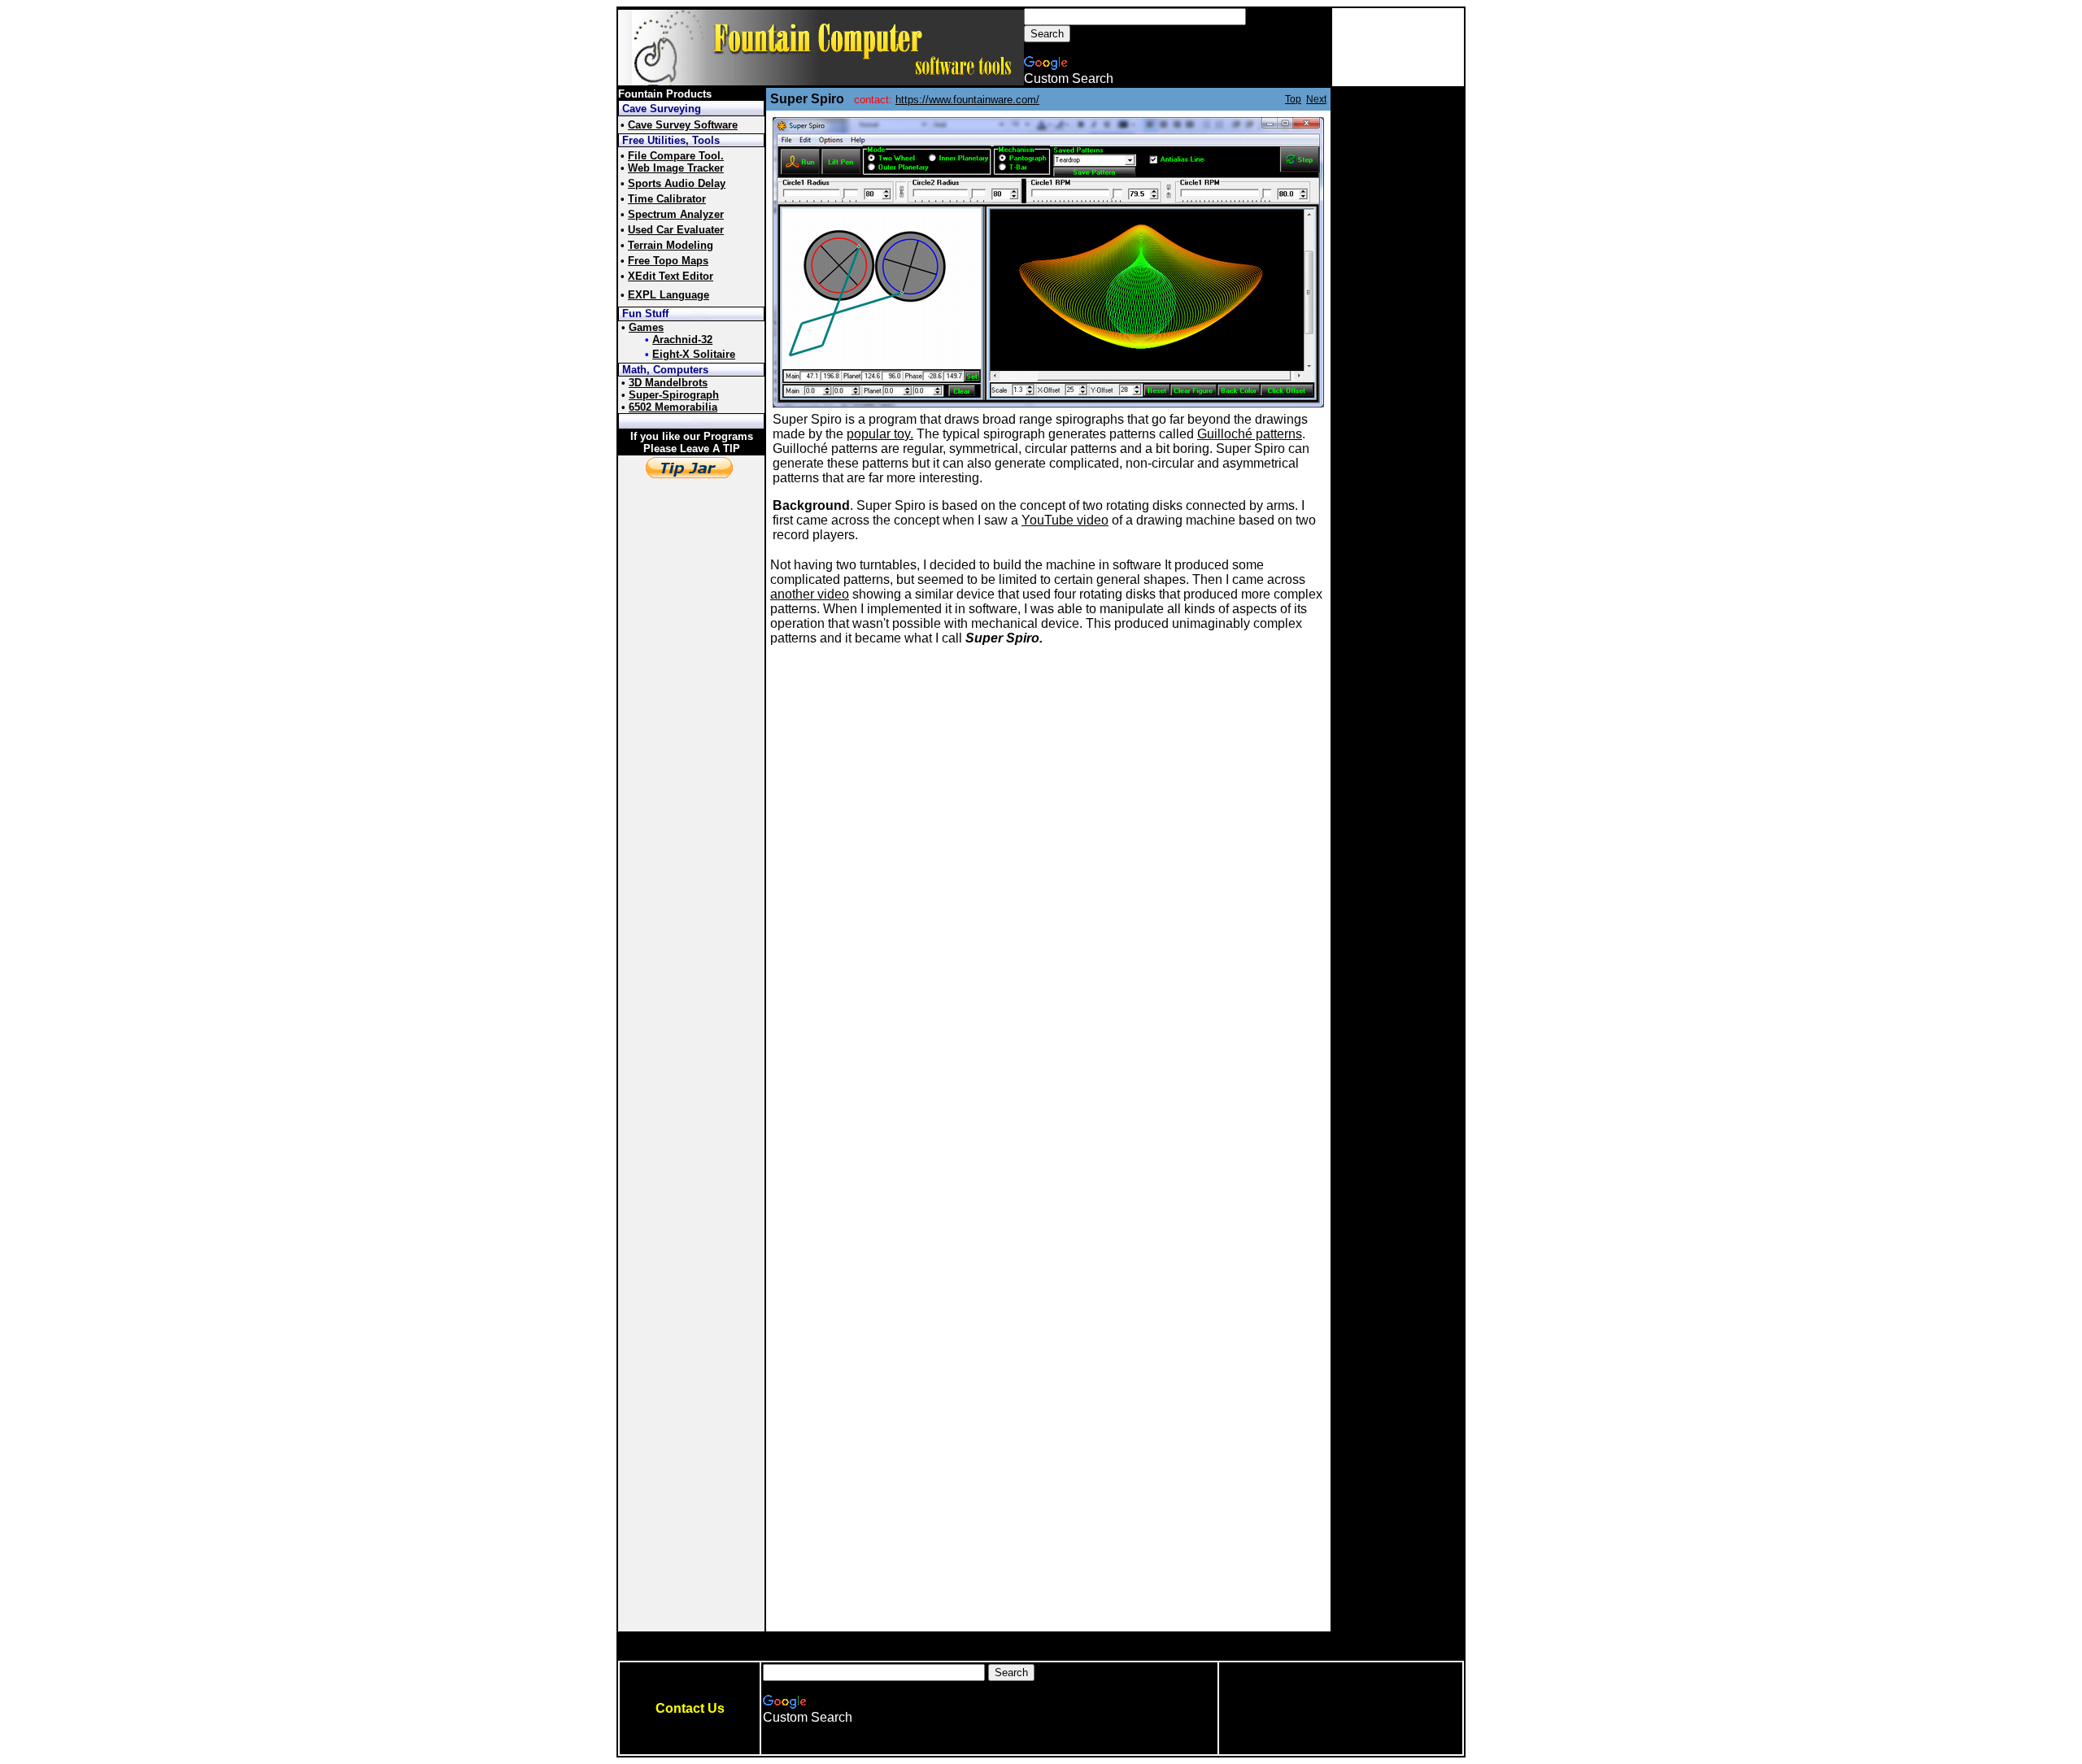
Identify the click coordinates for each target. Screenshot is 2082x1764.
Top (1293, 99)
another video (810, 594)
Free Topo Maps (668, 261)
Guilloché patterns (1250, 434)
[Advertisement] (1398, 47)
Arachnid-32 (682, 340)
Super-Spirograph (674, 395)
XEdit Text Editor (671, 276)
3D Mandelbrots (668, 383)
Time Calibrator (667, 199)
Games (646, 327)
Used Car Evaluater (676, 230)
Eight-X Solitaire (694, 354)
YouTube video (1065, 520)
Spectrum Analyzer (676, 214)
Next (1316, 99)
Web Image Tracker (676, 168)
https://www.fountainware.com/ (967, 100)
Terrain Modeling (671, 245)
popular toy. (880, 434)
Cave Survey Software (683, 125)
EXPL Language (669, 295)
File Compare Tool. (676, 156)
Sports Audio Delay (677, 183)
